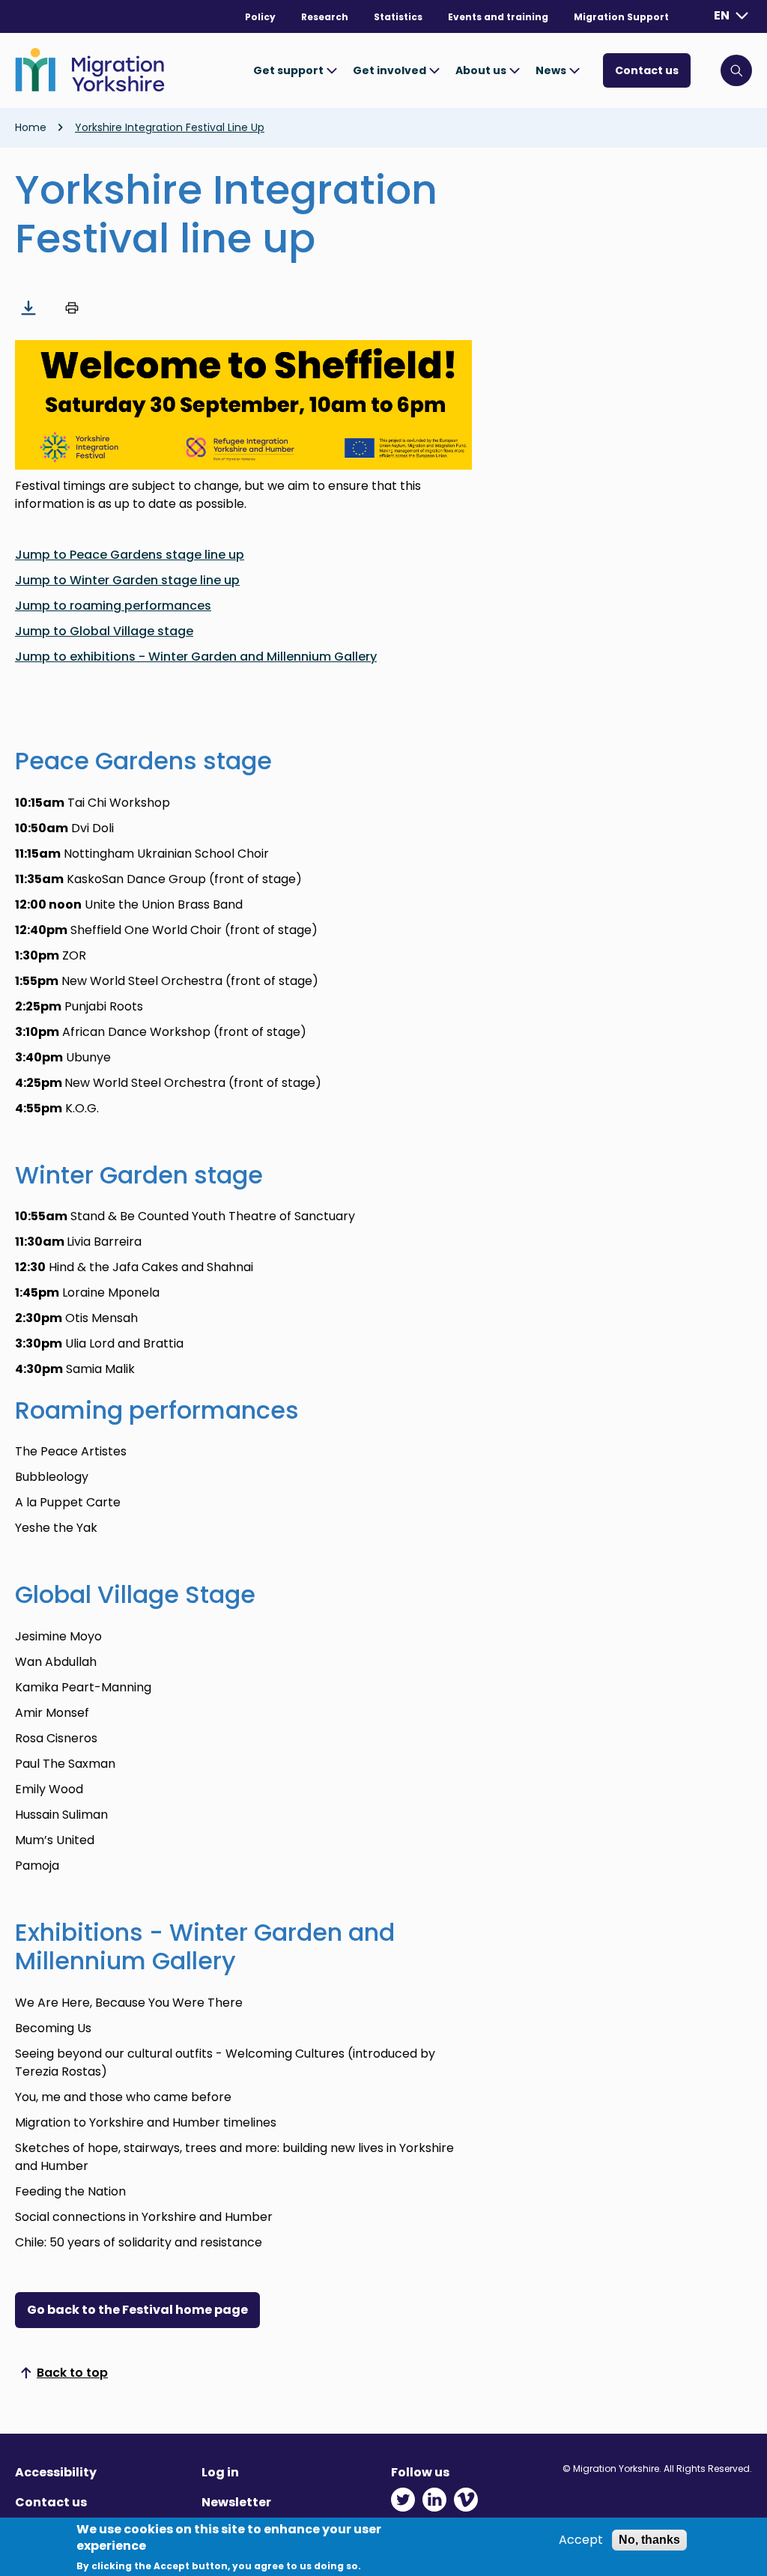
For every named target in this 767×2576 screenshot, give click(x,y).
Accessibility (56, 2472)
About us (482, 70)
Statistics (398, 17)
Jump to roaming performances (113, 606)
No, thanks (649, 2540)
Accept (581, 2540)
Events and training (498, 17)
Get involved (391, 70)
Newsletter (236, 2502)
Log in (220, 2472)
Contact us (647, 70)
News (552, 70)
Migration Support (621, 17)
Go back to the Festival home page (137, 2310)
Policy (260, 17)
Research (325, 17)
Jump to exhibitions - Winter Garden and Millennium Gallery (196, 657)
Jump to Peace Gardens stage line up (130, 555)
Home (31, 127)
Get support (289, 70)
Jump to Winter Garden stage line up (127, 580)
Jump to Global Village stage (104, 631)
